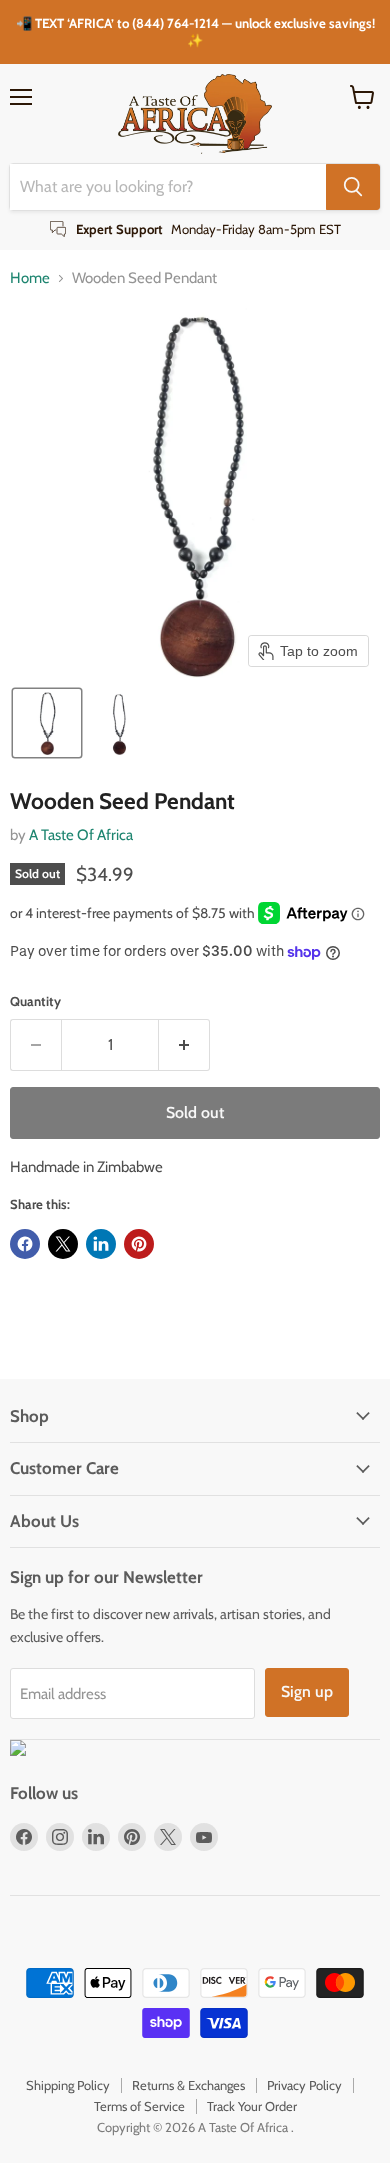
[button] (47, 723)
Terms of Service (139, 2106)
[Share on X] (63, 1244)
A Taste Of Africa (81, 835)
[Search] (353, 187)
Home (30, 278)
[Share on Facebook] (25, 1244)
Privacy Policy (304, 2085)
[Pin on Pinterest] (139, 1244)
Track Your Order (252, 2106)
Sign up (307, 1691)
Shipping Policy (68, 2085)
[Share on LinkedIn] (101, 1244)
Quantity (35, 1001)
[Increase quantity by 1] (184, 1045)
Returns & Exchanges (188, 2085)
